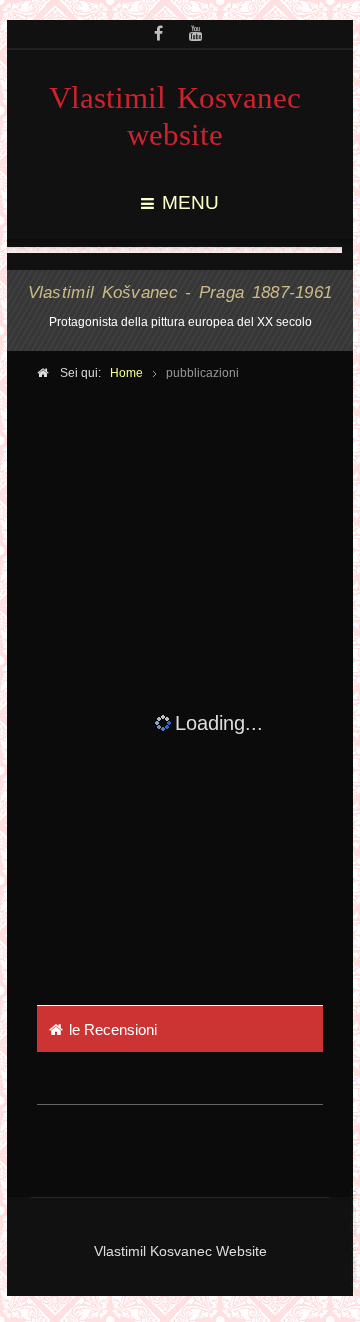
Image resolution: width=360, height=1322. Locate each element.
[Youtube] (196, 35)
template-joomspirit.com (355, 1237)
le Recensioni (113, 1029)
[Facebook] (158, 35)
